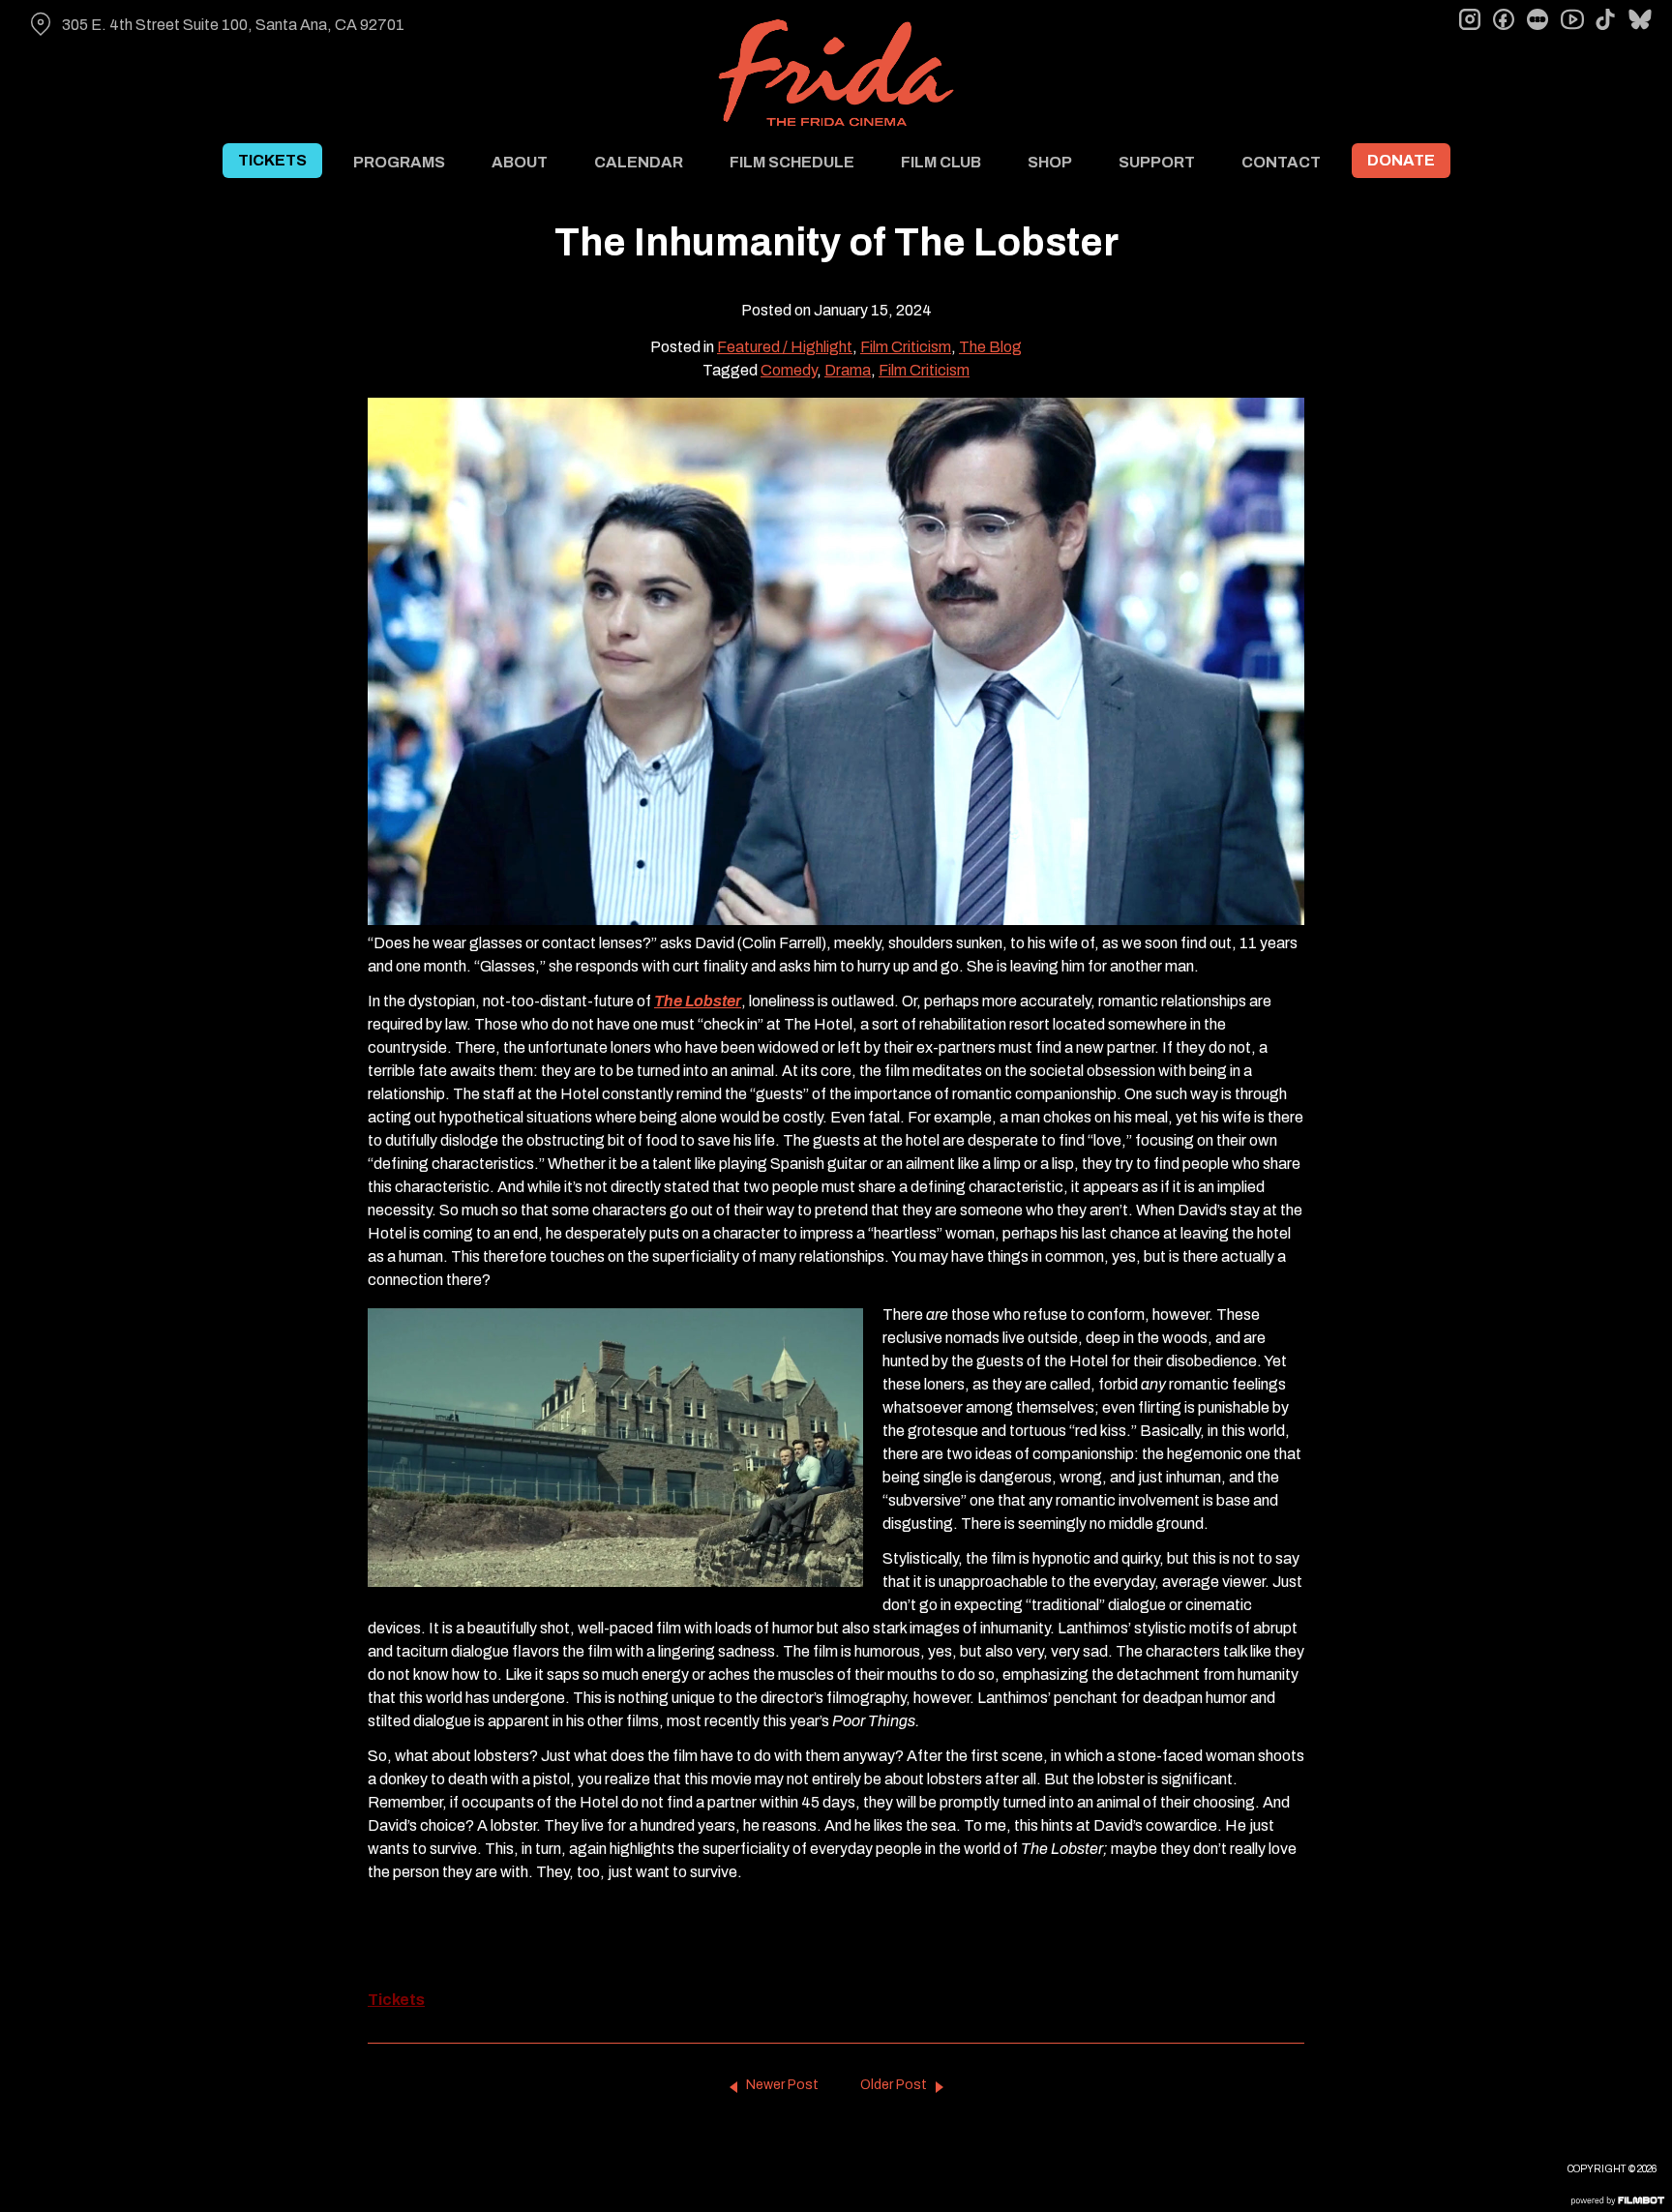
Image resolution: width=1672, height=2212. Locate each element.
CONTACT (1281, 162)
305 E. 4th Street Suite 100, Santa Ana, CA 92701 (233, 25)
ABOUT (520, 162)
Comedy (789, 370)
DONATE (1401, 160)
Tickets (396, 2000)
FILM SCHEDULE (792, 162)
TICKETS (272, 160)
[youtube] (1571, 19)
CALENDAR (639, 162)
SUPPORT (1157, 162)
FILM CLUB (941, 162)
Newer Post (782, 2085)
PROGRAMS (399, 162)
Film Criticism (906, 347)
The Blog (990, 347)
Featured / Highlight (785, 347)
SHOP (1050, 162)
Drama (848, 370)
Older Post (894, 2085)
